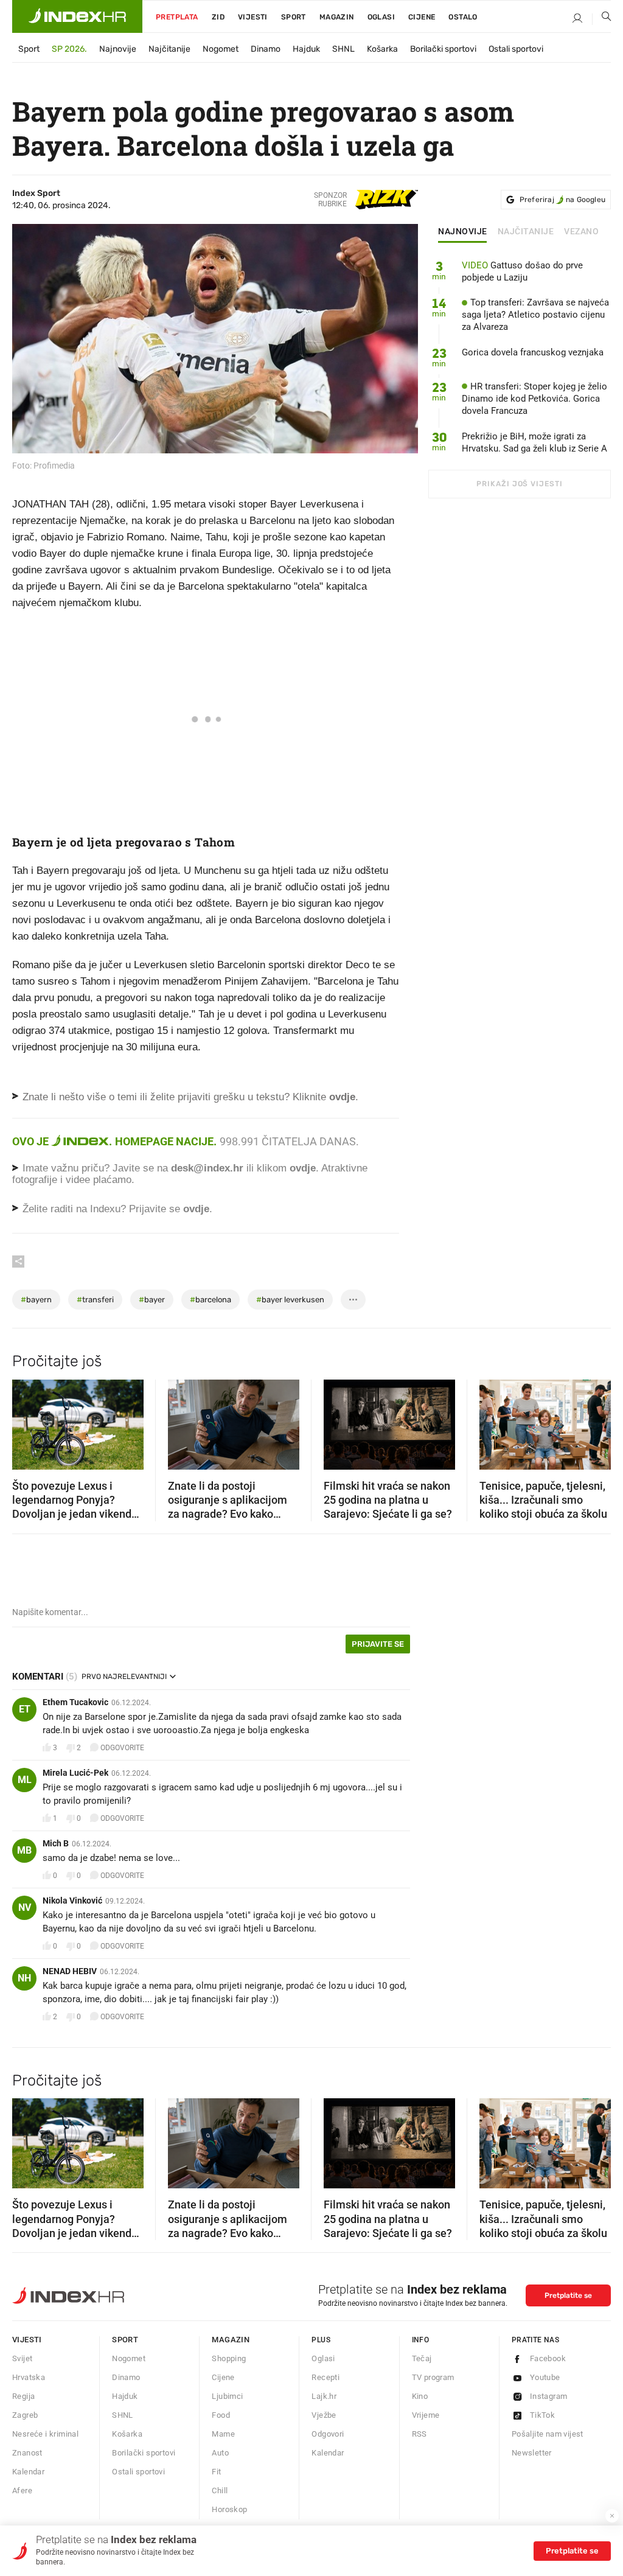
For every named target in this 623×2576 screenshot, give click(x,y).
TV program (433, 2377)
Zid (218, 17)
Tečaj (422, 2358)
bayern (36, 1300)
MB (24, 1850)
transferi (95, 1300)
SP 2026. (69, 49)
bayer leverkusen (290, 1300)
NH (24, 1978)
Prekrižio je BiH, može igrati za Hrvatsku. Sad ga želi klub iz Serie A (534, 442)
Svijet (22, 2358)
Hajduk (306, 49)
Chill (220, 2490)
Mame (223, 2434)
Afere (22, 2490)
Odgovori (328, 2434)
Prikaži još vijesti (519, 484)
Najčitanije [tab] (526, 232)
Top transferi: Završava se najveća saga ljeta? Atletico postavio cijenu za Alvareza (535, 315)
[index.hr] (77, 16)
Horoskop (229, 2509)
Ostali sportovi (516, 49)
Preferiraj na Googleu (562, 200)
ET (25, 1709)
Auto (220, 2453)
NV (25, 1908)
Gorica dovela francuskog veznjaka (533, 352)
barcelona (211, 1300)
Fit (216, 2472)
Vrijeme (426, 2415)
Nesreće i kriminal (45, 2434)
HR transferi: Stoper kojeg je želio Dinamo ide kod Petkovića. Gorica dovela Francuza (534, 399)
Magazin (231, 2340)
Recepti (325, 2377)
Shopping (229, 2358)
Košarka (382, 49)
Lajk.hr (324, 2396)
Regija (23, 2396)
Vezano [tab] (581, 232)
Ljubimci (227, 2396)
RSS (419, 2434)
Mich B (56, 1843)
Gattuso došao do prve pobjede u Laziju (522, 271)
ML (25, 1780)
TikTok (542, 2415)
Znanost (27, 2453)
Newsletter (532, 2453)
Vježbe (324, 2415)
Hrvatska (29, 2377)
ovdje (303, 1168)
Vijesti (253, 17)
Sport (294, 17)
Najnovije (118, 49)
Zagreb (25, 2415)
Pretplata (177, 17)
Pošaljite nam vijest (548, 2434)
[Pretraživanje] (602, 19)
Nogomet (221, 49)
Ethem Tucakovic (75, 1702)
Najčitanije (169, 49)
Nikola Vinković (72, 1901)
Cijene (422, 17)
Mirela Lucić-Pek (75, 1773)
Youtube (545, 2377)
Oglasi (381, 17)
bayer (152, 1300)
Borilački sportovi (443, 49)
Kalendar (28, 2472)
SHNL (343, 49)
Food (221, 2415)
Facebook (548, 2358)
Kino (420, 2396)
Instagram (549, 2396)
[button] (27, 1420)
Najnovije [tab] (463, 232)
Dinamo (266, 49)
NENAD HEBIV (70, 1971)
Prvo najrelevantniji (124, 1677)
